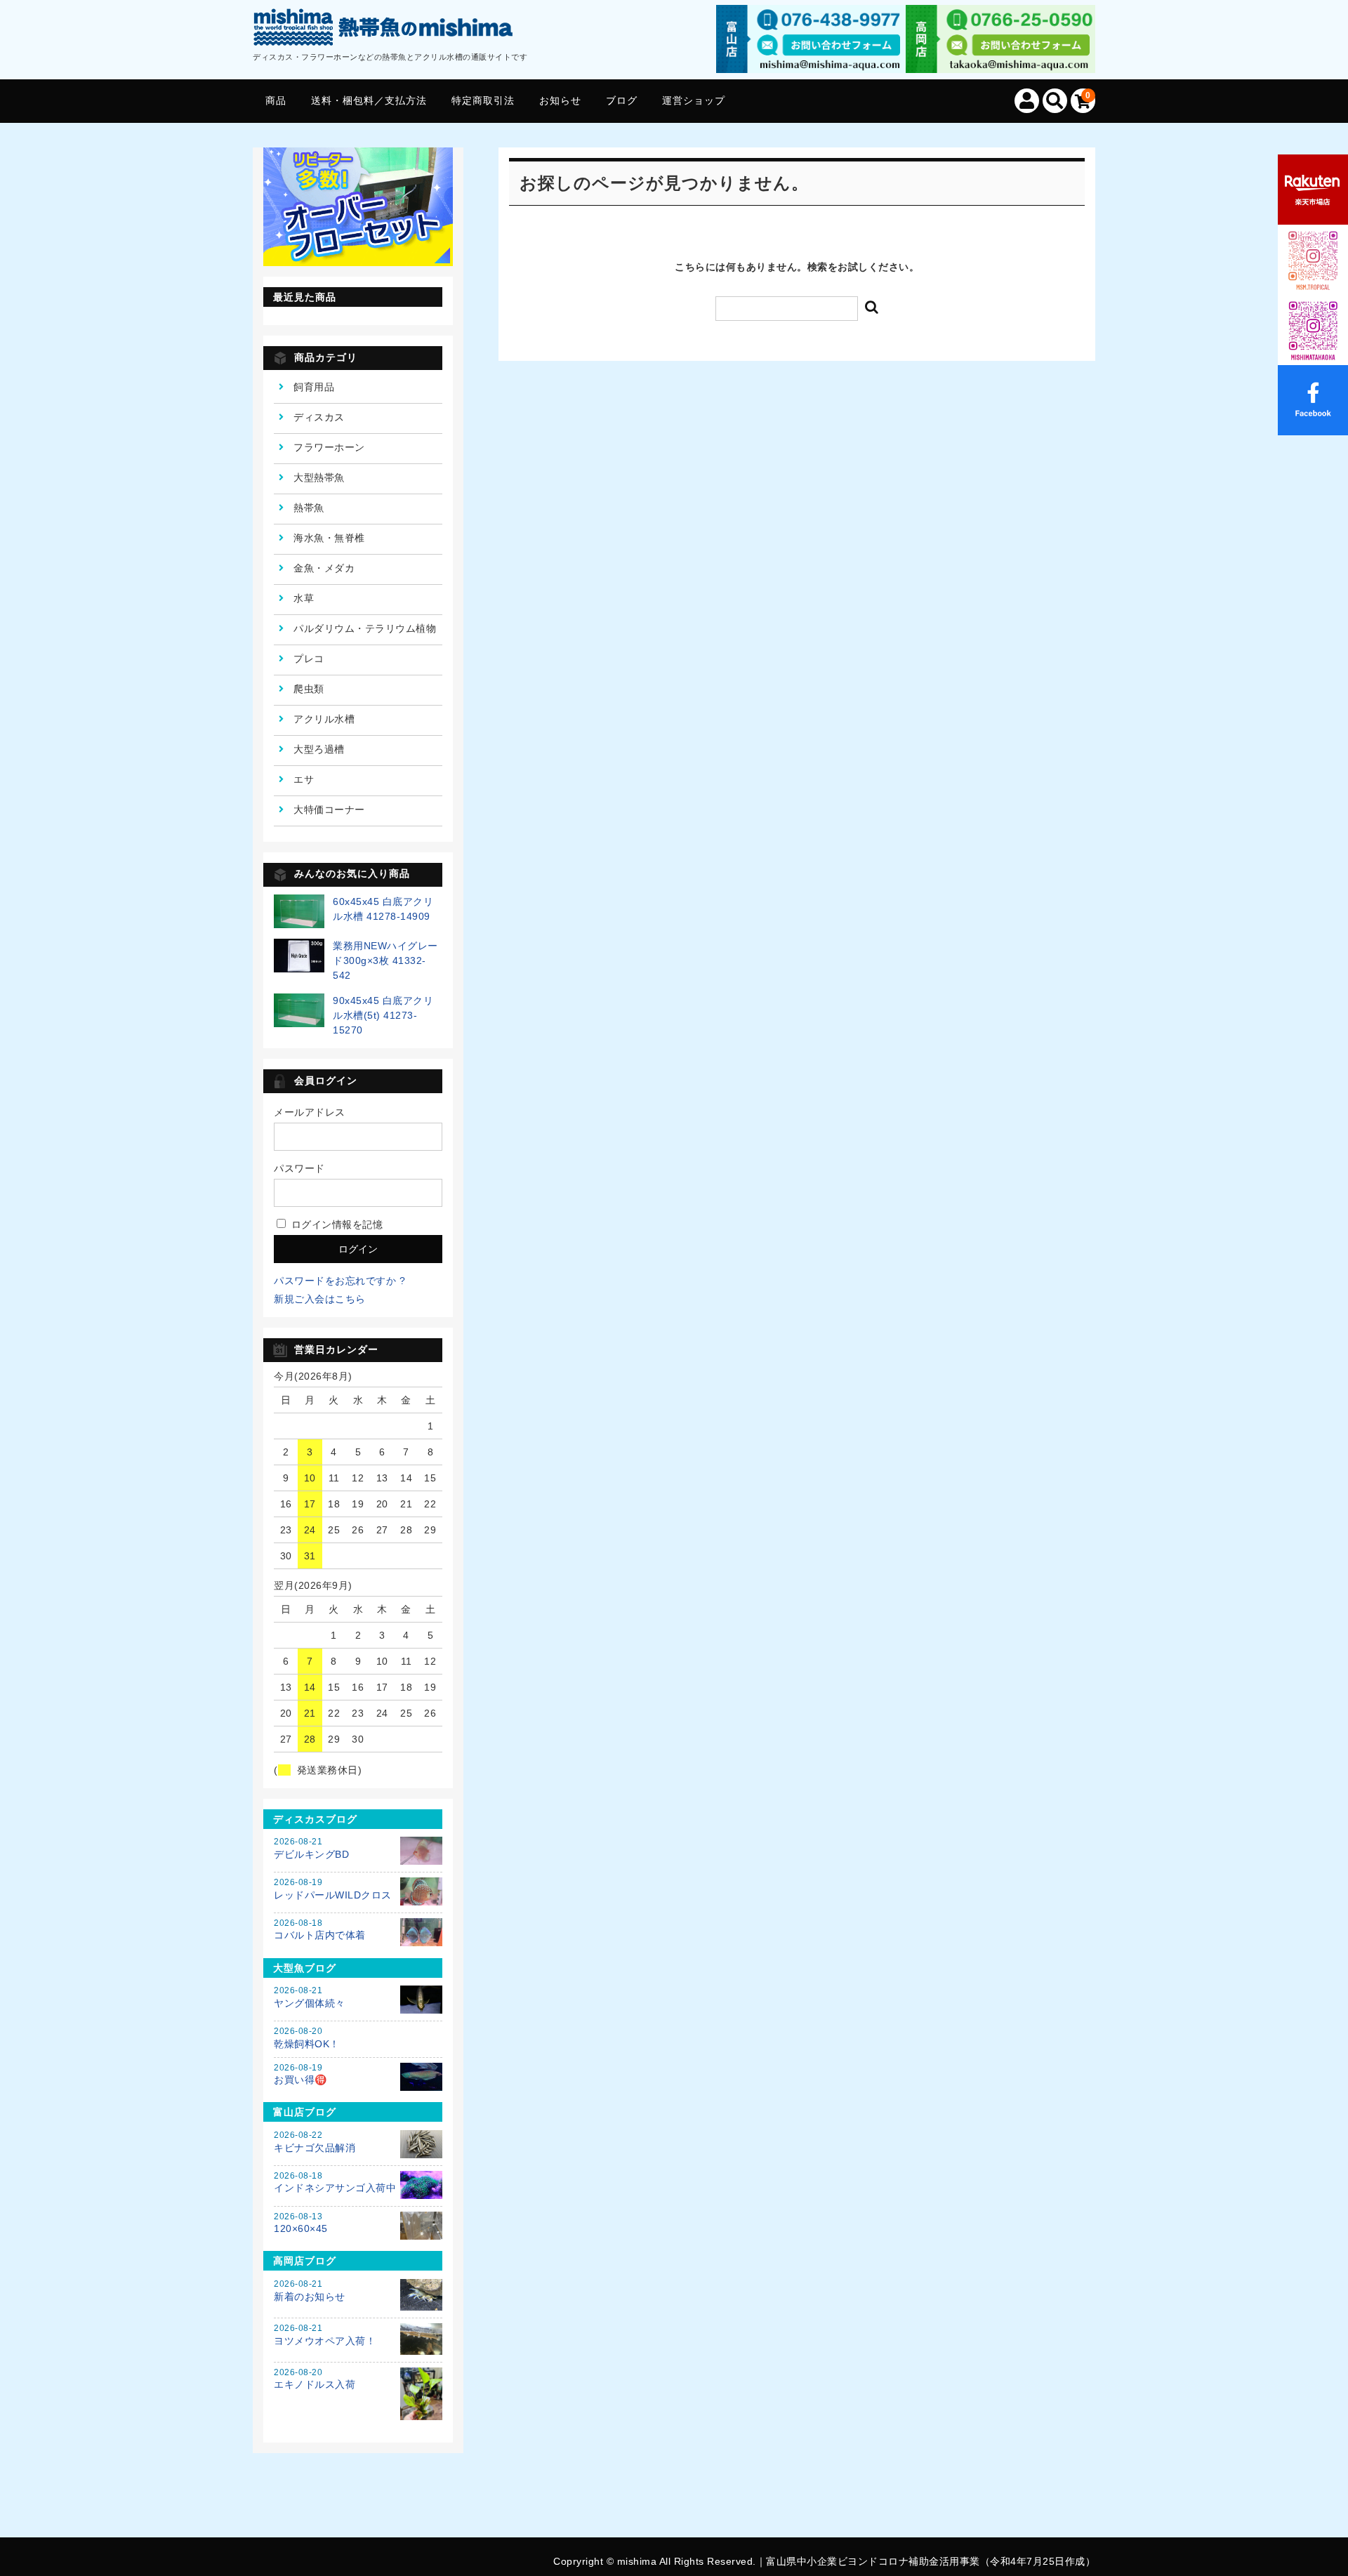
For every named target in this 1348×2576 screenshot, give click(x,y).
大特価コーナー (329, 810)
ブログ (622, 100)
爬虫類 (309, 689)
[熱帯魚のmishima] (384, 30)
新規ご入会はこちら (320, 1299)
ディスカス (319, 417)
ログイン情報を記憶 (335, 1224)
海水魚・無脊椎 (329, 538)
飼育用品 (314, 387)
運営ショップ (694, 100)
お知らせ (560, 100)
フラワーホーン (329, 447)
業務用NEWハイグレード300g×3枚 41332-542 (385, 960)
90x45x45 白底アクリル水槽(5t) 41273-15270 (383, 1015)
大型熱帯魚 (319, 477)
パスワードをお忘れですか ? (339, 1281)
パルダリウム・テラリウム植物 (365, 628)
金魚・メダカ (324, 568)
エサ (304, 779)
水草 (304, 598)
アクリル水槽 (324, 719)
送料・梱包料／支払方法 (369, 100)
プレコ (309, 659)
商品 (276, 100)
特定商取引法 (483, 100)
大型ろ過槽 (319, 749)
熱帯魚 (309, 508)
